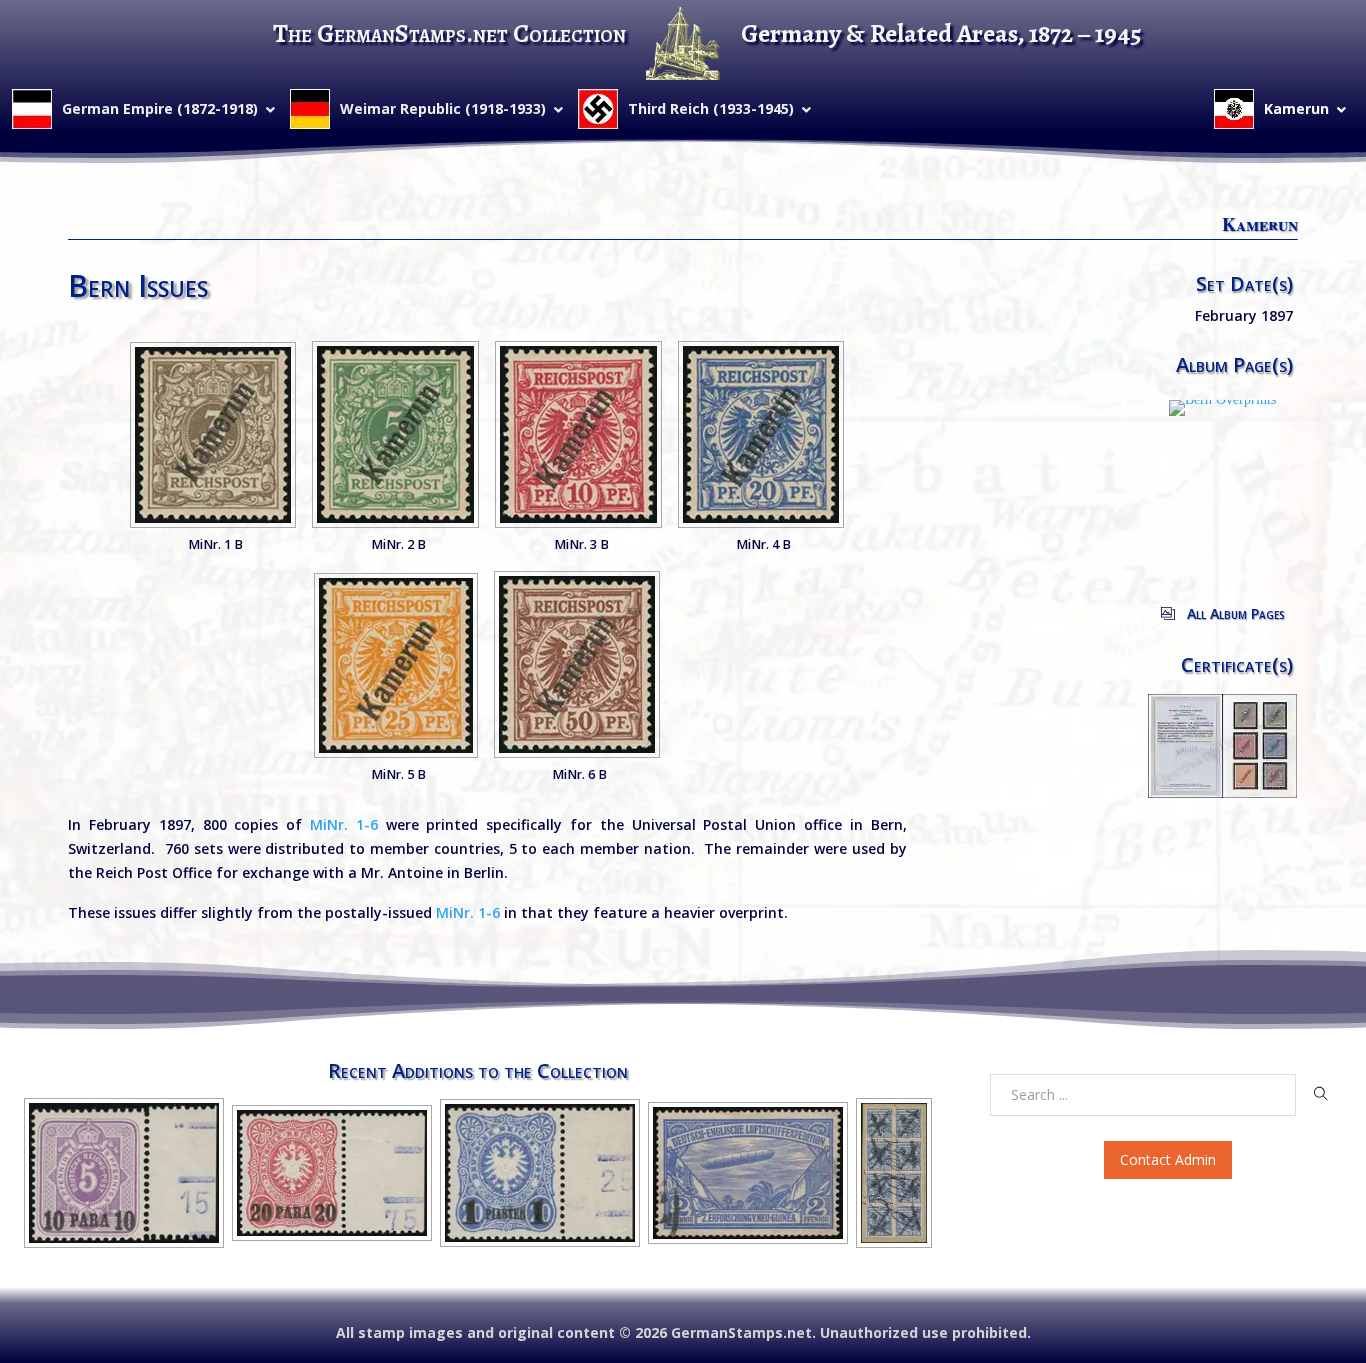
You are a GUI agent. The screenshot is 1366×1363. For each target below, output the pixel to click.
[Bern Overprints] (1222, 406)
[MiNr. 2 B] (395, 434)
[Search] (1321, 1094)
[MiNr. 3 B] (578, 434)
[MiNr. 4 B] (761, 434)
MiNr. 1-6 (344, 824)
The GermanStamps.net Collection (449, 33)
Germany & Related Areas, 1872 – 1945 (941, 33)
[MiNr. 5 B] (396, 665)
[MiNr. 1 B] (213, 435)
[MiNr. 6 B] (577, 664)
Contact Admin (1168, 1159)
